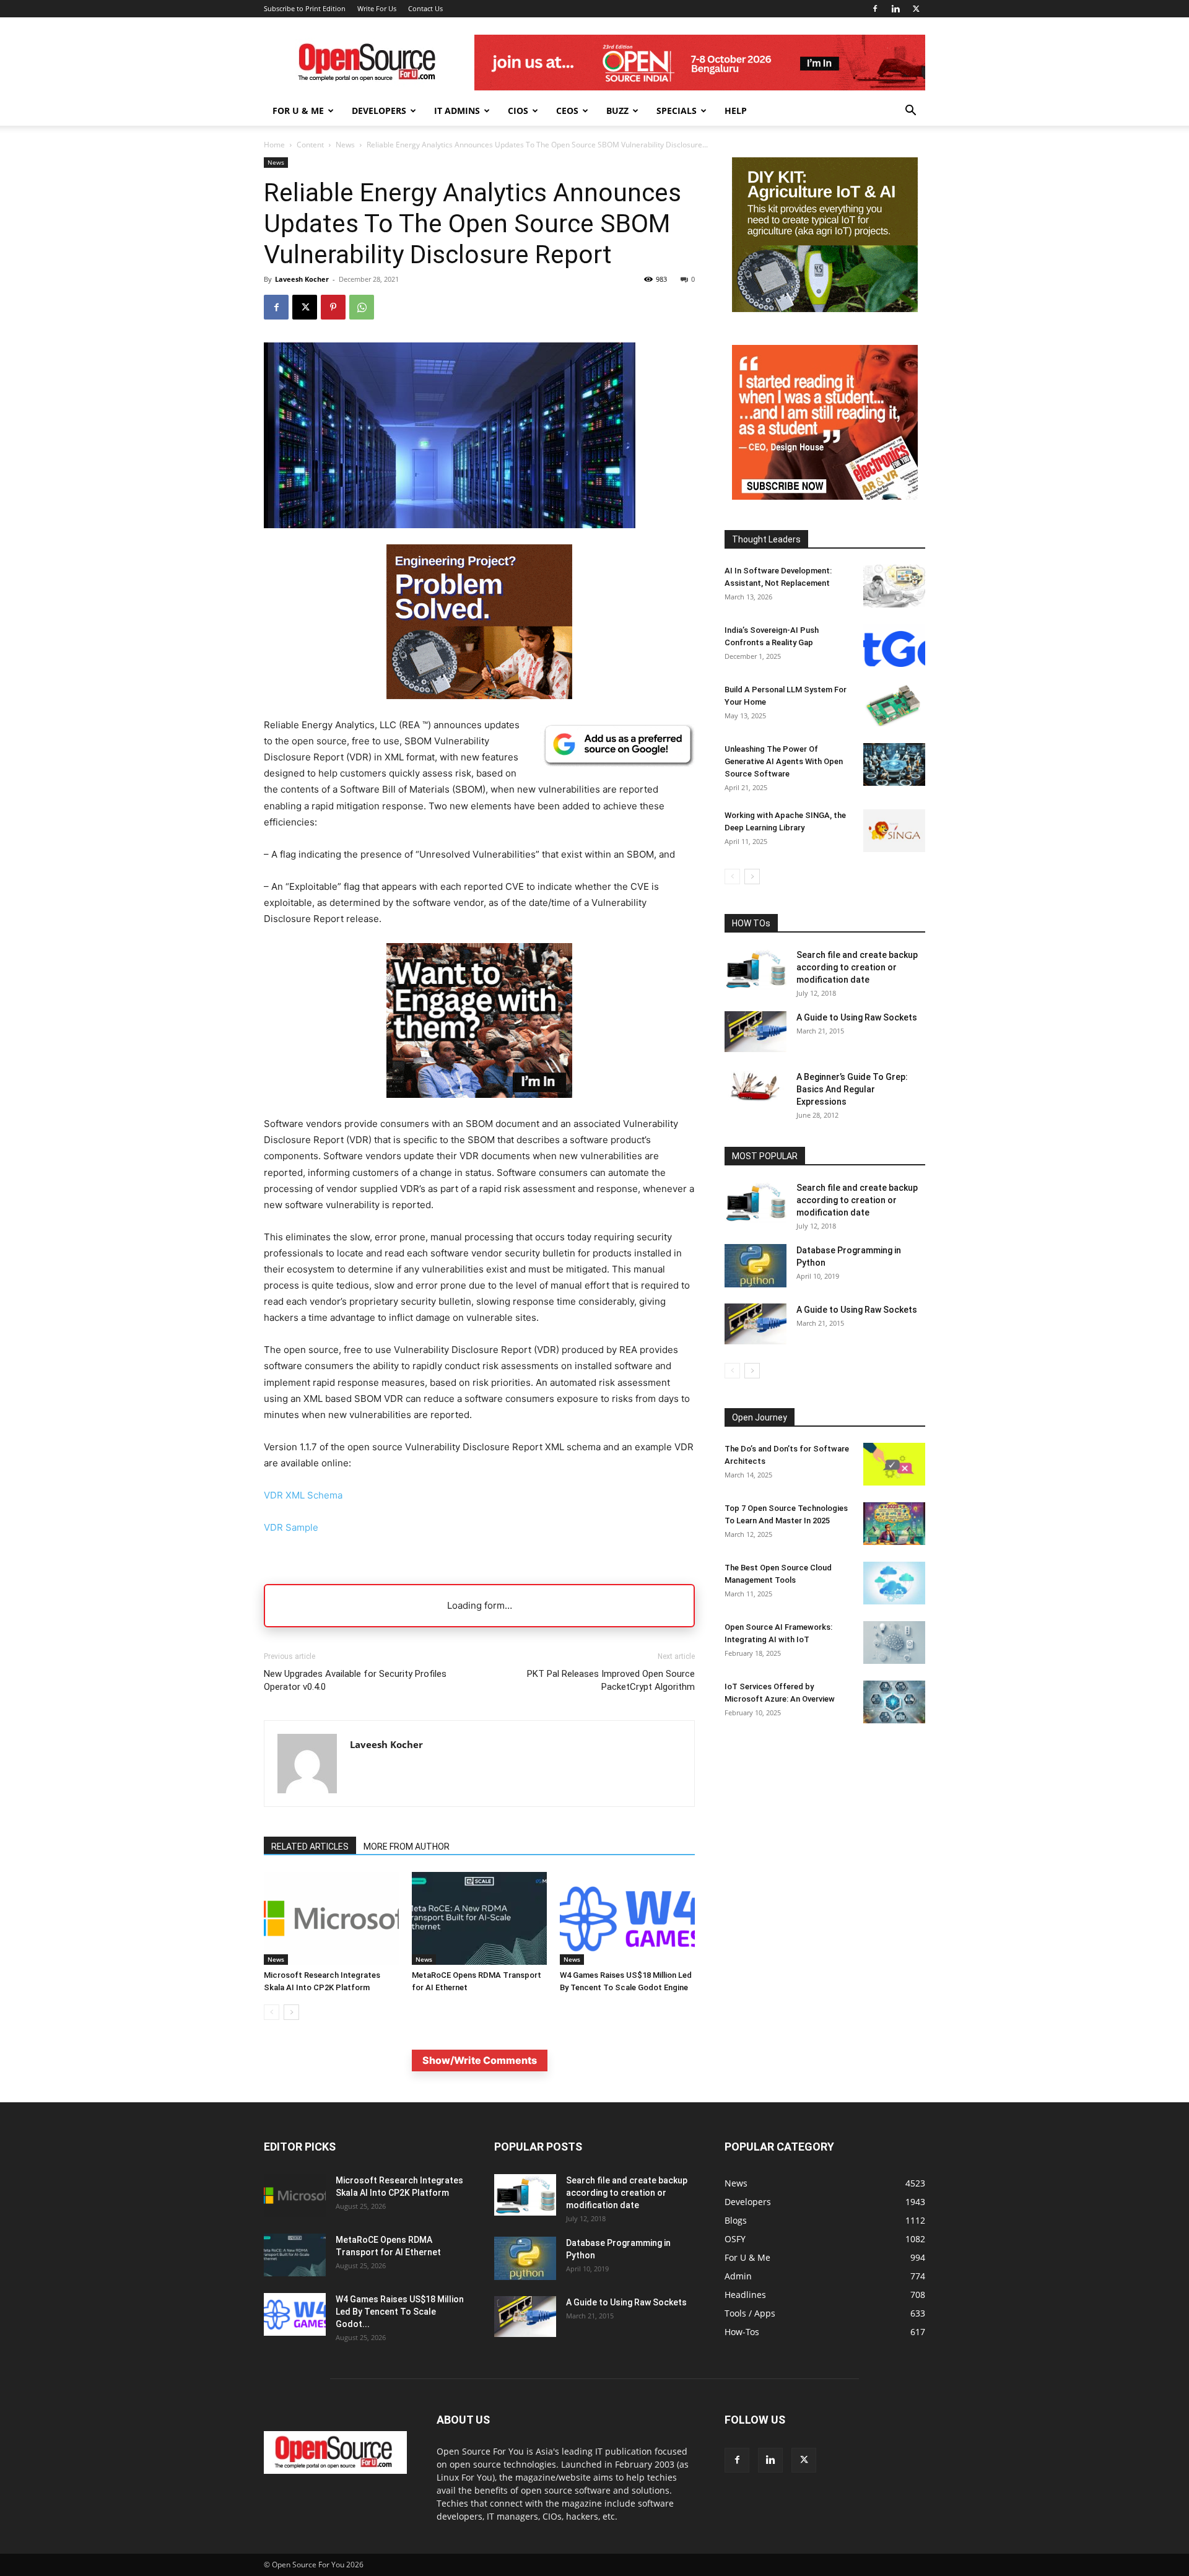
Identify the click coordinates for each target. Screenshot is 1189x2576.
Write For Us (377, 8)
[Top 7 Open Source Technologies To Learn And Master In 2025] (894, 1524)
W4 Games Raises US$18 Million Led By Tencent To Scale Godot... (400, 2312)
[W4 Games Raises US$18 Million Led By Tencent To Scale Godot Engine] (627, 1918)
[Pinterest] (333, 307)
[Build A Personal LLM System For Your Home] (894, 705)
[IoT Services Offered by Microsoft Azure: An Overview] (894, 1702)
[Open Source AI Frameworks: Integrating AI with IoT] (894, 1643)
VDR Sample (291, 1527)
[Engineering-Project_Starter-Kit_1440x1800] (479, 696)
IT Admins (457, 111)
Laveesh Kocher (302, 279)
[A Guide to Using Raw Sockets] (756, 1032)
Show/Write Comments (480, 2060)
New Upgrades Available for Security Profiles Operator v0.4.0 (355, 1680)
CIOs (518, 111)
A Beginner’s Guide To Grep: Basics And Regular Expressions (852, 1089)
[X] (916, 9)
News (345, 145)
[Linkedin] (895, 9)
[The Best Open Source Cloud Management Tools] (894, 1583)
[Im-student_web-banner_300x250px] (825, 496)
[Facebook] (875, 9)
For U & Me (298, 111)
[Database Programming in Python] (756, 1266)
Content (310, 145)
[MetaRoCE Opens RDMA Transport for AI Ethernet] (479, 1918)
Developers (379, 111)
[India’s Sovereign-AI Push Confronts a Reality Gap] (894, 646)
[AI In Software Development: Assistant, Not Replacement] (894, 586)
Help (736, 111)
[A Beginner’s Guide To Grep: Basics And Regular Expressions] (756, 1086)
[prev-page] (272, 2012)
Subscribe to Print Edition (305, 8)
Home (274, 145)
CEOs (567, 111)
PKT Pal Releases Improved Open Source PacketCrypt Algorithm (611, 1680)
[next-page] (291, 2012)
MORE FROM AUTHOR (407, 1847)
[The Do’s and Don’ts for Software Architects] (894, 1464)
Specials (677, 111)
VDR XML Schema (303, 1495)
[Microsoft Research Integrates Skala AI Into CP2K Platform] (331, 1918)
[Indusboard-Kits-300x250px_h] (825, 309)
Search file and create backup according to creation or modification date (857, 967)
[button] (910, 112)
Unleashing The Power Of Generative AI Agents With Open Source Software (784, 761)
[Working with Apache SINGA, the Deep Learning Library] (894, 831)
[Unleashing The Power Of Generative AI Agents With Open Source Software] (894, 764)
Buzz (617, 111)
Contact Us (425, 8)
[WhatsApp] (362, 307)
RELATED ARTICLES (310, 1847)
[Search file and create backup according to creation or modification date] (756, 969)
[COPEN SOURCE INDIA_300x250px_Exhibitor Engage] (479, 1107)
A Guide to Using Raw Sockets (857, 1017)
